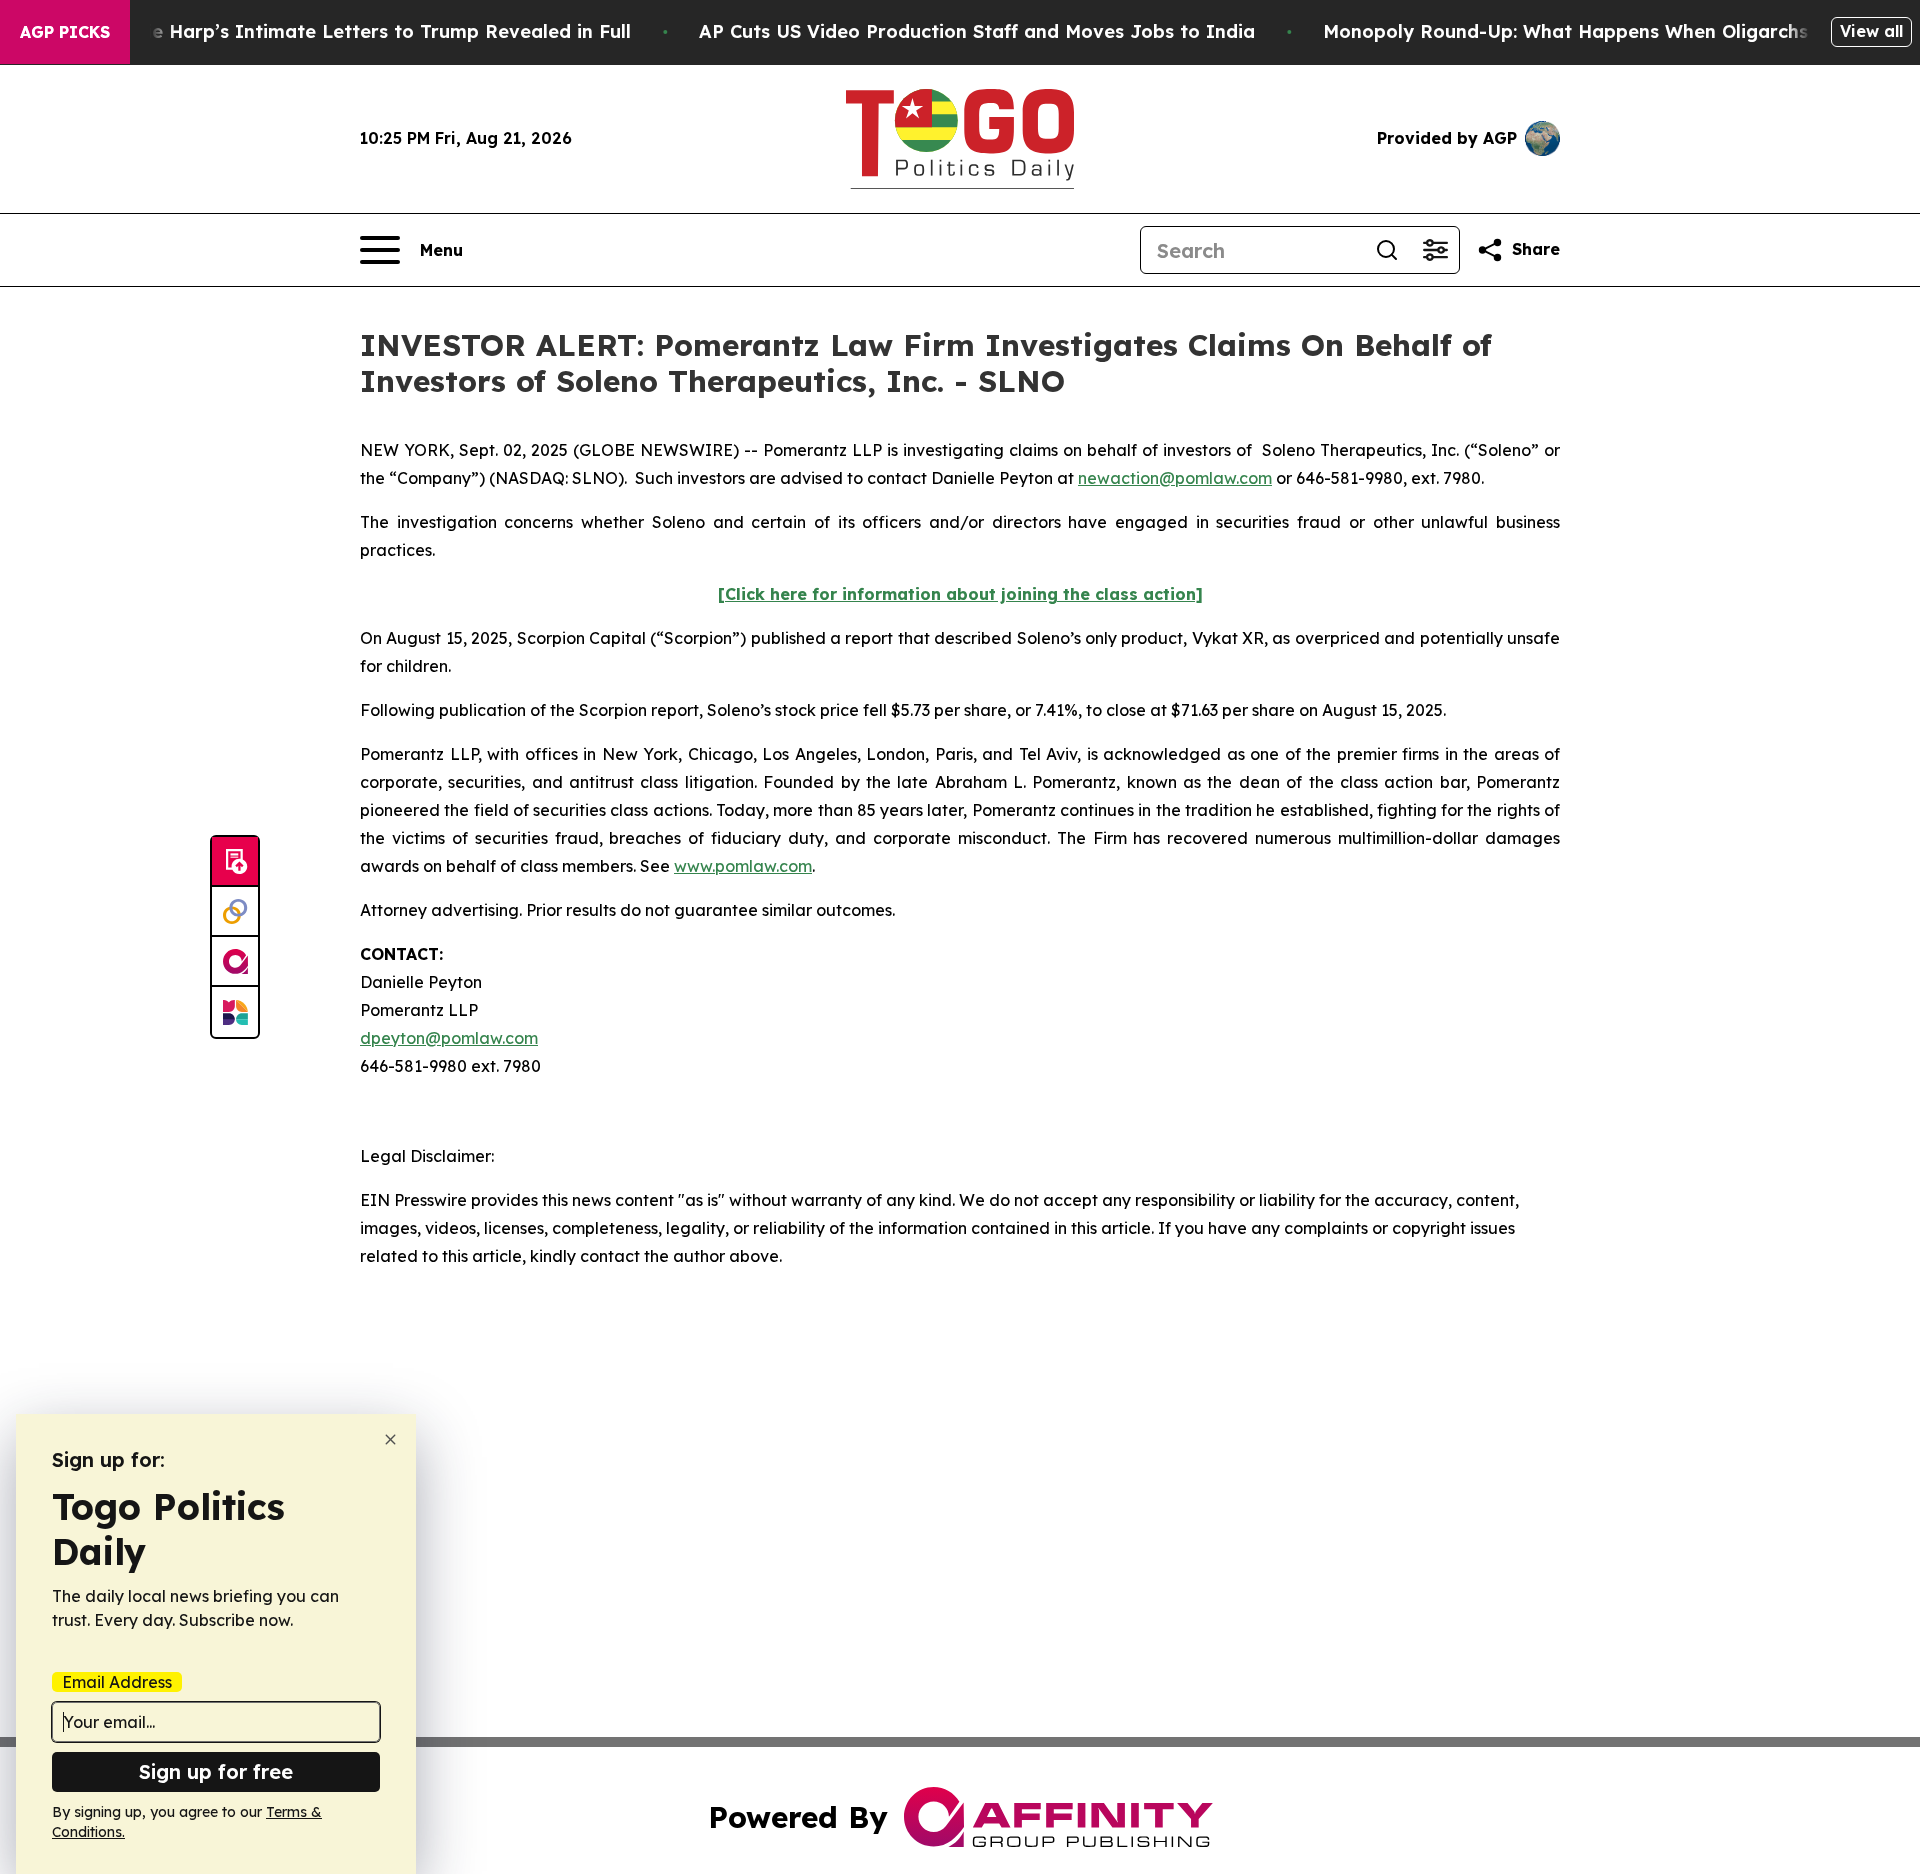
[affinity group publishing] (235, 962)
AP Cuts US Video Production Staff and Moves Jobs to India (977, 31)
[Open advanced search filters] (1435, 250)
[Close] (390, 1439)
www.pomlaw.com (743, 866)
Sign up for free (216, 1771)
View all (1871, 31)
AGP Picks (65, 32)
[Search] (1387, 250)
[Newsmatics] (235, 1012)
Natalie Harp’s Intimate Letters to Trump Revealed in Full (363, 31)
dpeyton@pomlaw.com (449, 1038)
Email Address (117, 1682)
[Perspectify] (235, 912)
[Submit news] (235, 862)
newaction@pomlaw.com (1175, 478)
